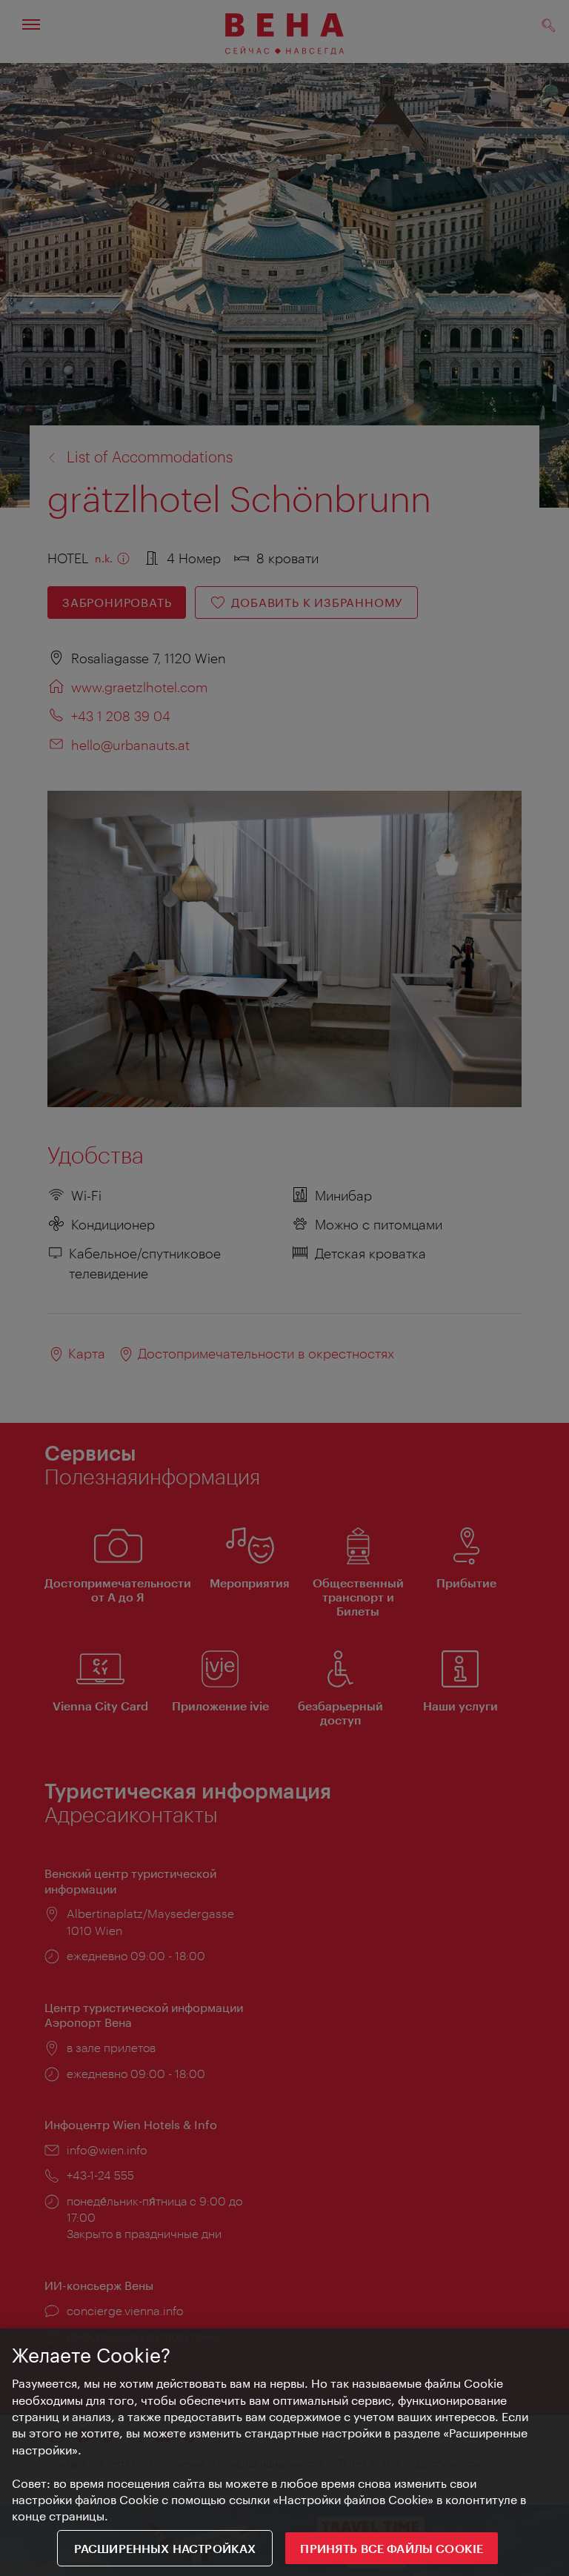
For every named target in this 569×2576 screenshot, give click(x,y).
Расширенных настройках (165, 2548)
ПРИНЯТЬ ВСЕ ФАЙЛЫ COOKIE (392, 2548)
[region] (284, 2452)
